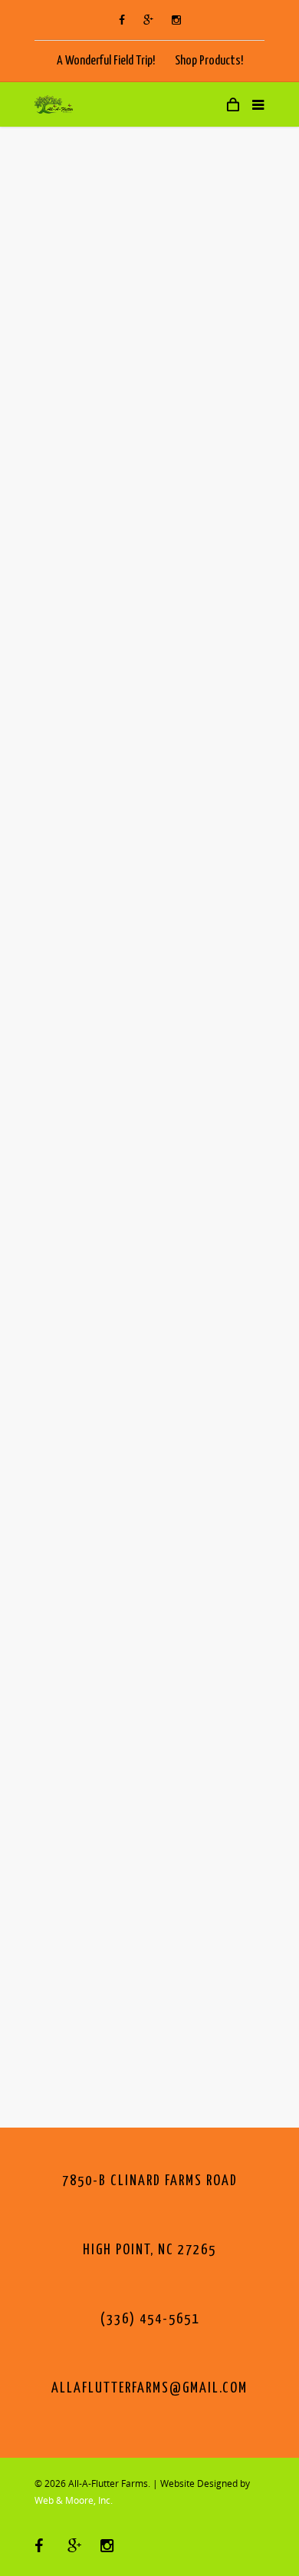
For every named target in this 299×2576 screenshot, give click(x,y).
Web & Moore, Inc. (74, 2500)
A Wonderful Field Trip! (106, 61)
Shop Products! (209, 61)
